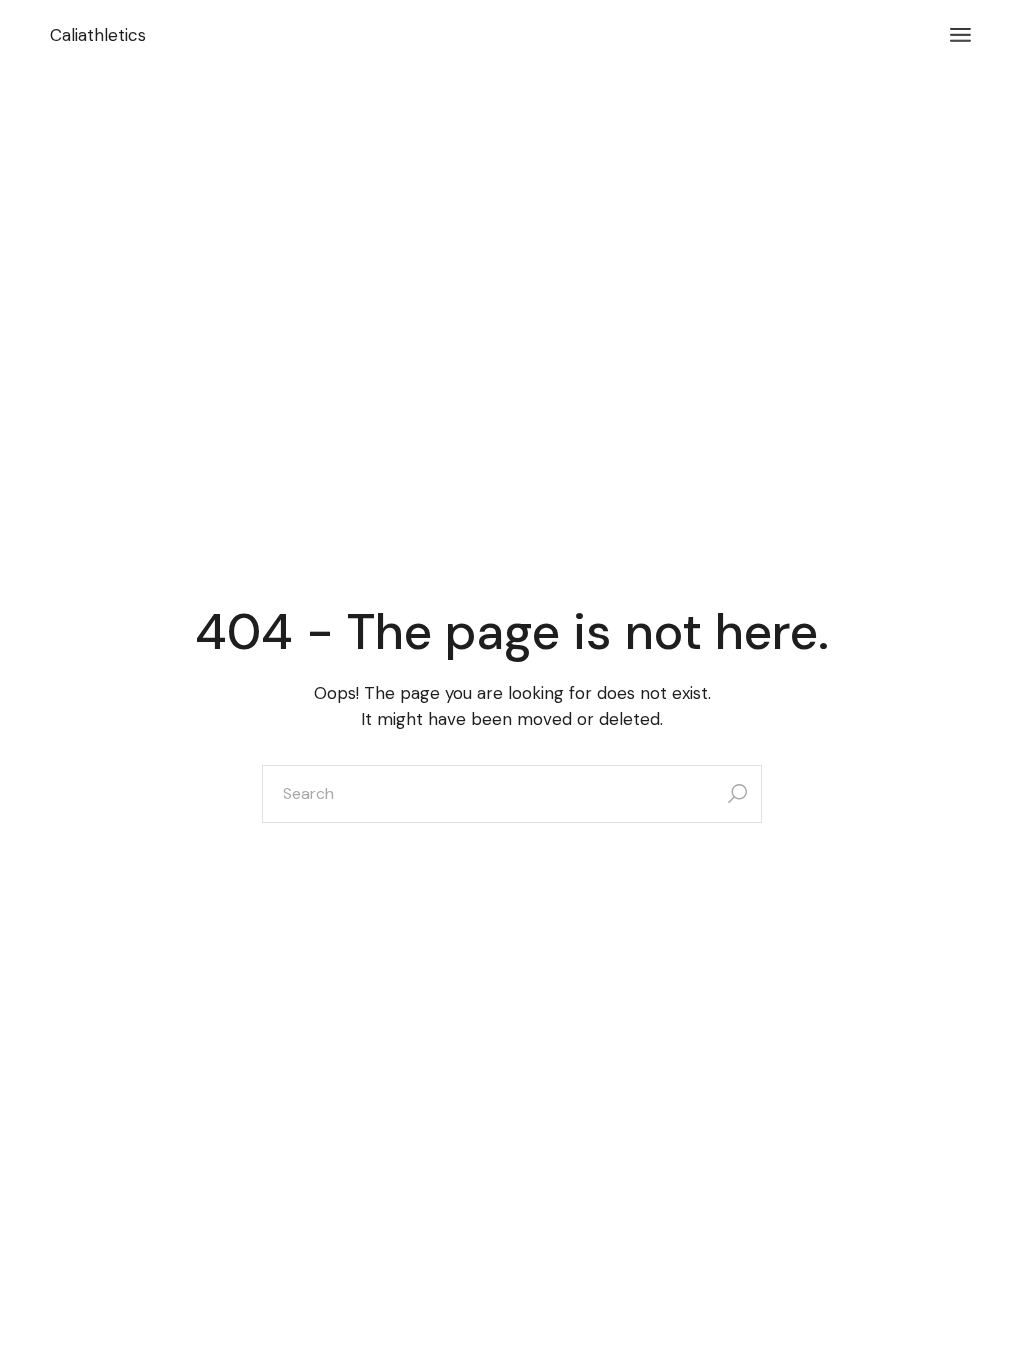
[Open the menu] (960, 35)
